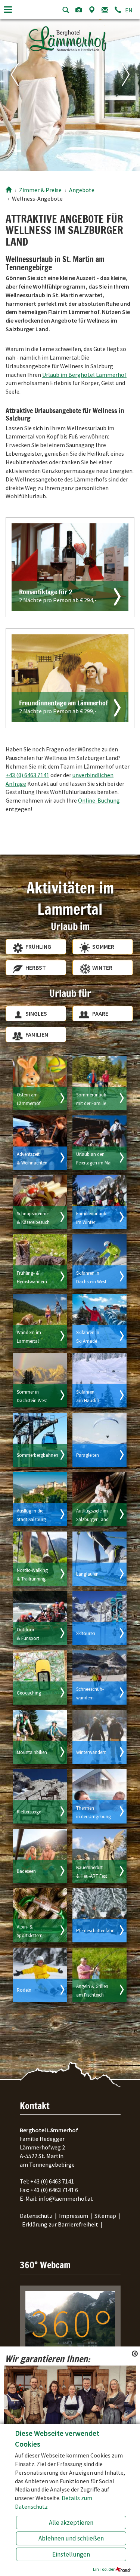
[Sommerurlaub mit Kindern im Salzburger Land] (99, 1083)
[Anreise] (92, 10)
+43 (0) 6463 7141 (27, 775)
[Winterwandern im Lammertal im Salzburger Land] (99, 1737)
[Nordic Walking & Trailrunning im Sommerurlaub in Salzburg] (40, 1559)
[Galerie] (79, 10)
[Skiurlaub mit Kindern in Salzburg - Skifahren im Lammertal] (99, 1202)
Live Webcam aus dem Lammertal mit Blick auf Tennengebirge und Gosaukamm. (68, 2374)
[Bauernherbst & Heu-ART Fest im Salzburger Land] (99, 1856)
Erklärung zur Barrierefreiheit (60, 2224)
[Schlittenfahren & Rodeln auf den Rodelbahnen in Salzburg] (40, 1975)
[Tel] (118, 10)
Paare (100, 1013)
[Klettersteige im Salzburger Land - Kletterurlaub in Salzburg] (40, 1796)
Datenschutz (36, 2216)
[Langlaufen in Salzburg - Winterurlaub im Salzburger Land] (99, 1559)
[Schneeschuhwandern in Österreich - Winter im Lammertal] (99, 1678)
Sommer (103, 947)
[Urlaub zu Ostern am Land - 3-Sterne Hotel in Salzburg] (40, 1083)
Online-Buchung (99, 800)
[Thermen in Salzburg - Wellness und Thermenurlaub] (99, 1796)
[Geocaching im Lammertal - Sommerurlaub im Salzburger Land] (40, 1678)
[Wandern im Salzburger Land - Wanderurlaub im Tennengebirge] (40, 1321)
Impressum (74, 2216)
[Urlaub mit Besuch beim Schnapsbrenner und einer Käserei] (40, 1202)
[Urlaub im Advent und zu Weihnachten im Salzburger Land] (40, 1143)
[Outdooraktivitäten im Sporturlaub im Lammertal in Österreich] (40, 1618)
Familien (37, 1034)
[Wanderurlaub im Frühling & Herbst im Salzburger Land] (40, 1261)
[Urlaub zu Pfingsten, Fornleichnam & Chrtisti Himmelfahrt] (99, 1143)
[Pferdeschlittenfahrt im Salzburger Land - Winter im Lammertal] (99, 1915)
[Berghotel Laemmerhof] (9, 190)
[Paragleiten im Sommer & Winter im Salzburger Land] (99, 1440)
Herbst (36, 967)
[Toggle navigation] (8, 10)
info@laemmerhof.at (66, 2198)
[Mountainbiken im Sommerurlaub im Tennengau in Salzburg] (40, 1737)
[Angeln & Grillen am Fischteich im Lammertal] (99, 1975)
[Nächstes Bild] (130, 94)
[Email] (105, 10)
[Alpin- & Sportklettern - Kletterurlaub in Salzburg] (40, 1915)
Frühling (38, 947)
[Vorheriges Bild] (10, 94)
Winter (102, 967)
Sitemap (105, 2216)
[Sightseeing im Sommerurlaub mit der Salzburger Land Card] (99, 1499)
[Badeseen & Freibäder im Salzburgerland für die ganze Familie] (40, 1856)
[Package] (70, 567)
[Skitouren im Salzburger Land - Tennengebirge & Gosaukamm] (99, 1618)
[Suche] (66, 10)
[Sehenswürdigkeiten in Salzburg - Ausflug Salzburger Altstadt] (40, 1499)
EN (129, 10)
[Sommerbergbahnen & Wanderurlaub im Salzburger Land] (40, 1440)
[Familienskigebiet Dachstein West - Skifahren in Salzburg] (99, 1261)
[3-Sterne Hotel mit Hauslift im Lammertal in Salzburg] (99, 1380)
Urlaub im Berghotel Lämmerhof (84, 375)
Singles (36, 1013)
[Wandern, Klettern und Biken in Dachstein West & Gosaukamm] (40, 1380)
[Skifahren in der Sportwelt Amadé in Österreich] (99, 1321)
